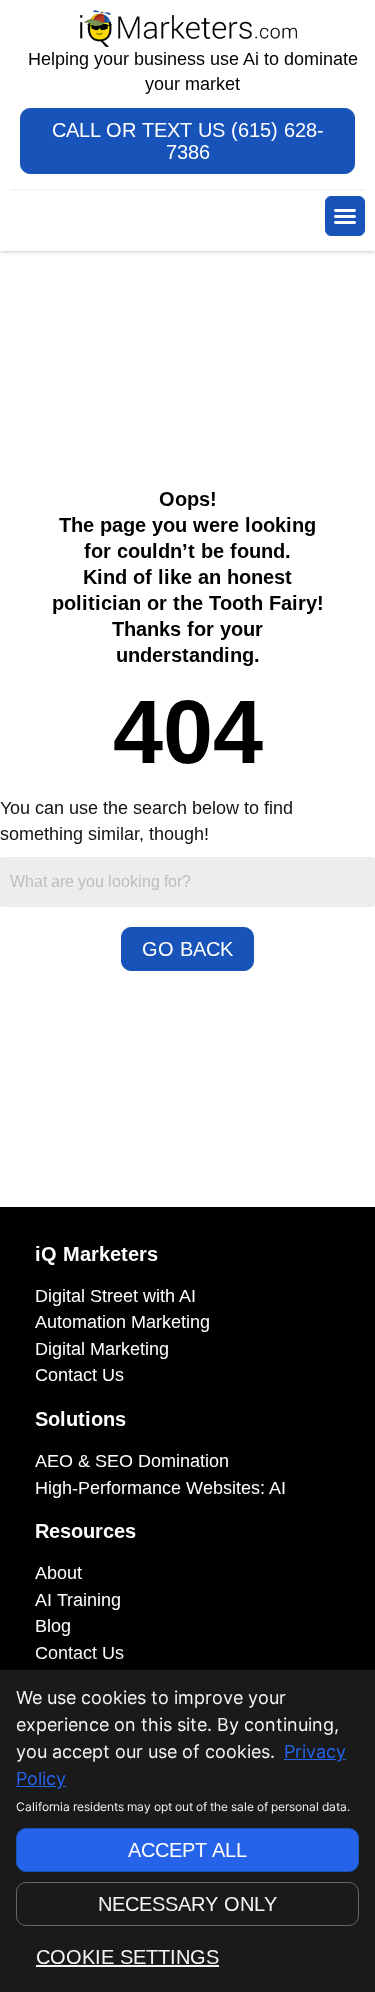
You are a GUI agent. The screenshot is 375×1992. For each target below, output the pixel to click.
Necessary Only (187, 1904)
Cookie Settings (127, 1957)
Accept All (187, 1850)
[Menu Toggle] (345, 216)
